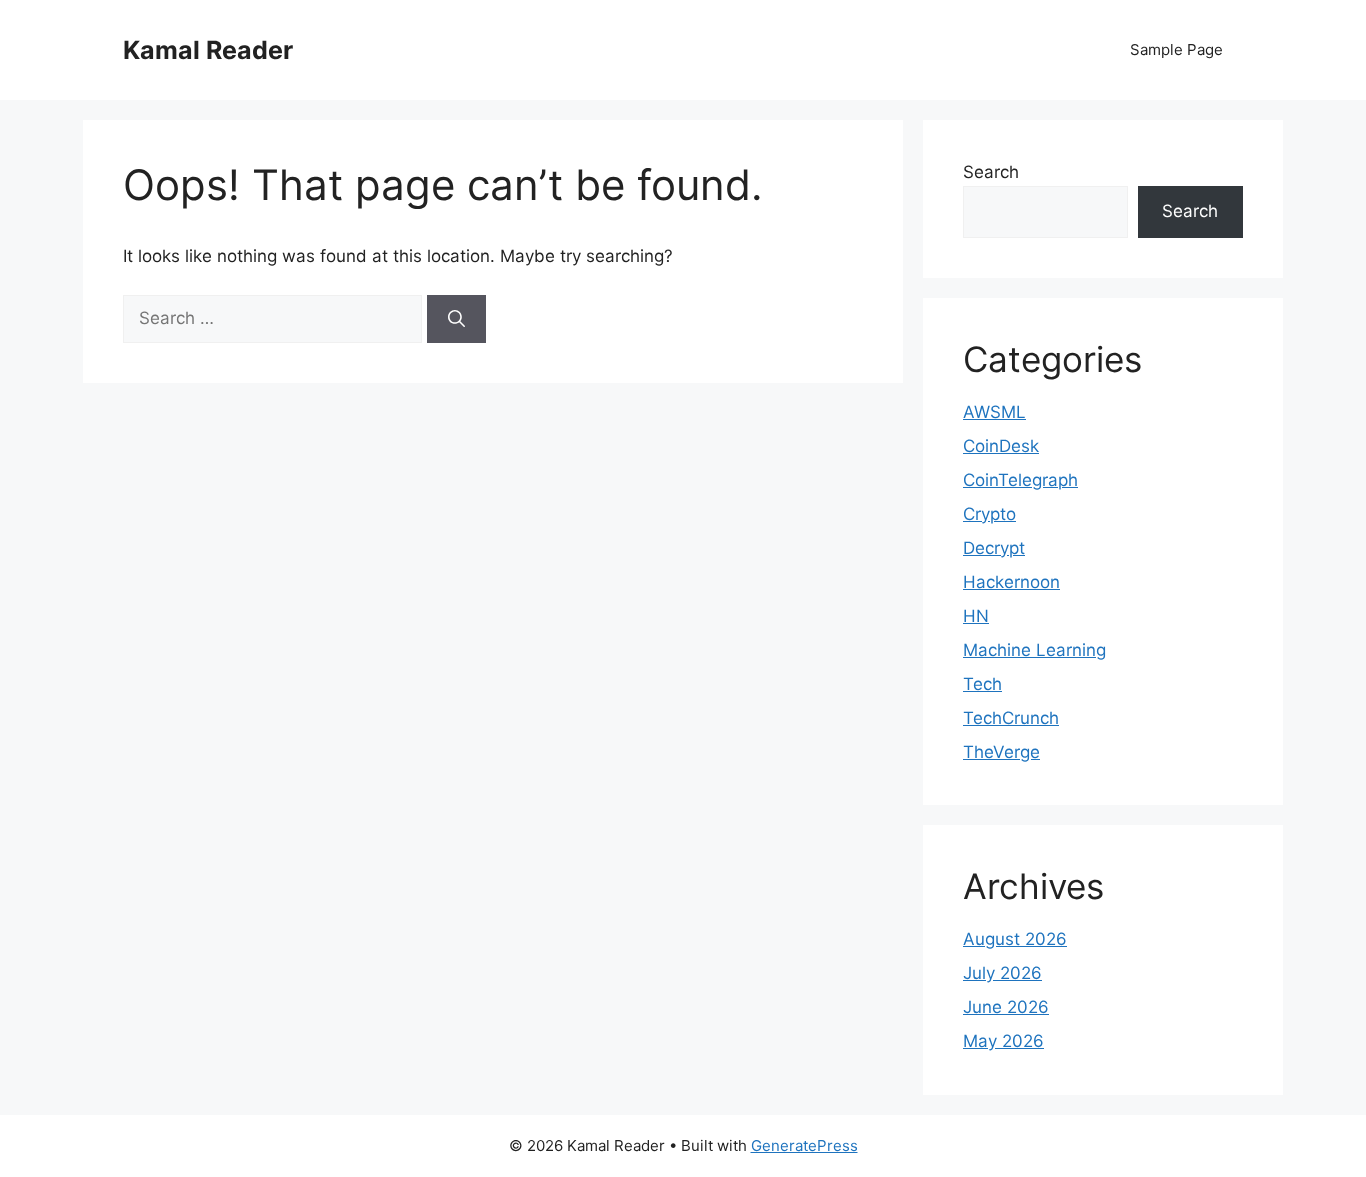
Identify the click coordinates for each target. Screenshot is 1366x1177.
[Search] (456, 319)
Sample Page (1176, 49)
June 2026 (1006, 1007)
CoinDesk (1001, 446)
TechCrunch (1011, 718)
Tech (982, 684)
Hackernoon (1011, 582)
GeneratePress (804, 1145)
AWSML (994, 412)
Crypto (989, 514)
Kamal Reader (208, 50)
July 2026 (1002, 973)
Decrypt (994, 548)
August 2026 (1015, 939)
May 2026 (1003, 1041)
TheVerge (1001, 752)
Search (991, 172)
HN (976, 616)
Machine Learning (1034, 650)
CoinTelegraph (1020, 480)
